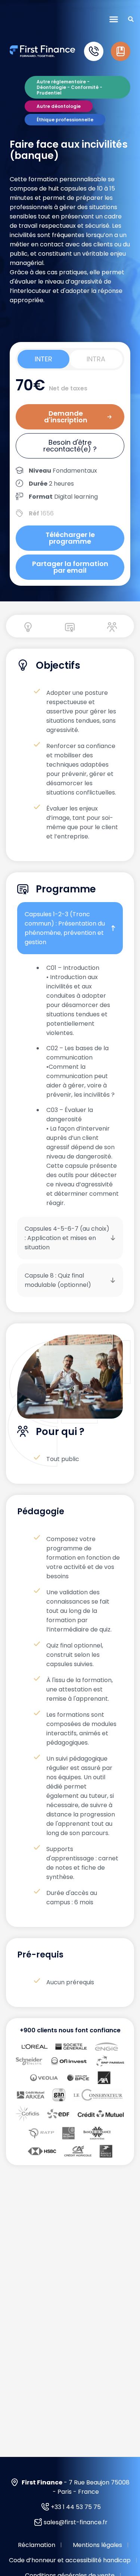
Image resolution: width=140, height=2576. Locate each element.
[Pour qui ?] (112, 627)
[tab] (43, 359)
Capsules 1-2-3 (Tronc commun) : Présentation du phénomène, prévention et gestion (65, 928)
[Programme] (70, 627)
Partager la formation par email (70, 567)
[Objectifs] (28, 627)
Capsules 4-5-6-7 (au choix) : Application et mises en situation (67, 1238)
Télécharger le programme (70, 538)
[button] (114, 19)
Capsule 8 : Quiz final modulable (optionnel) (58, 1280)
